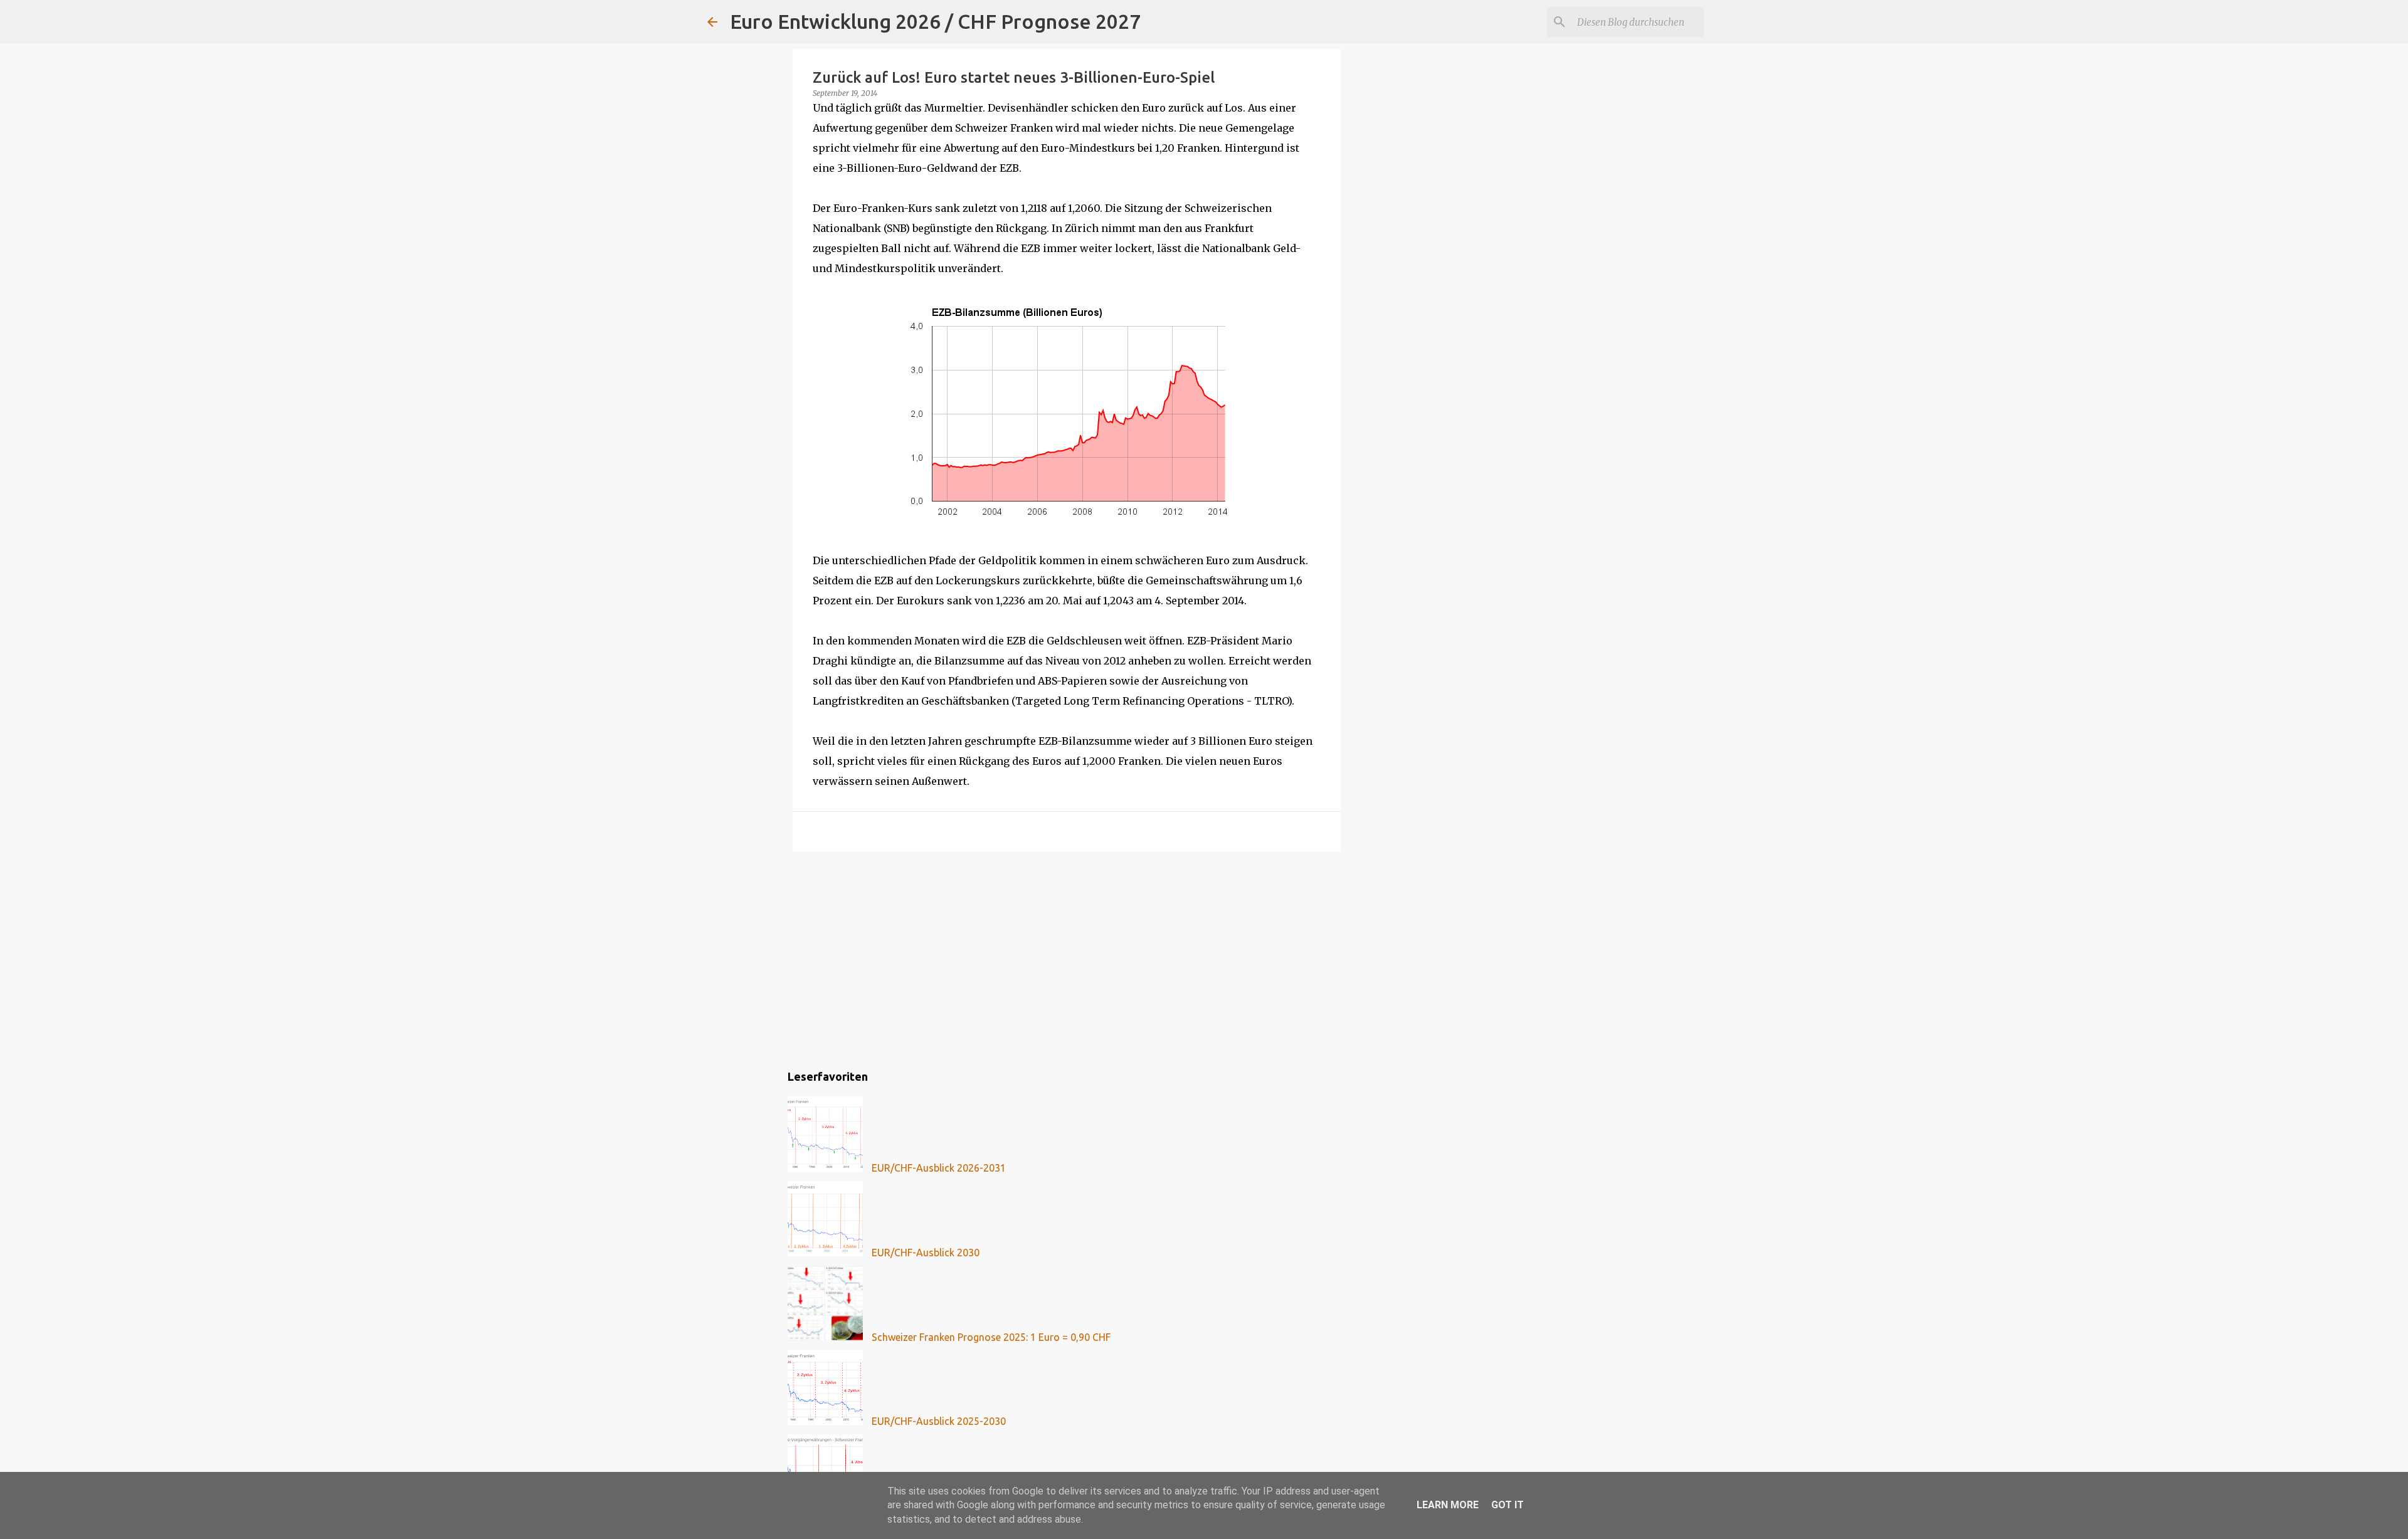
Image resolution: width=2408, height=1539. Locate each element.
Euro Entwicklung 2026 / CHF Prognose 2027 (935, 21)
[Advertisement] (1067, 959)
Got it (1508, 1505)
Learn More (1448, 1505)
